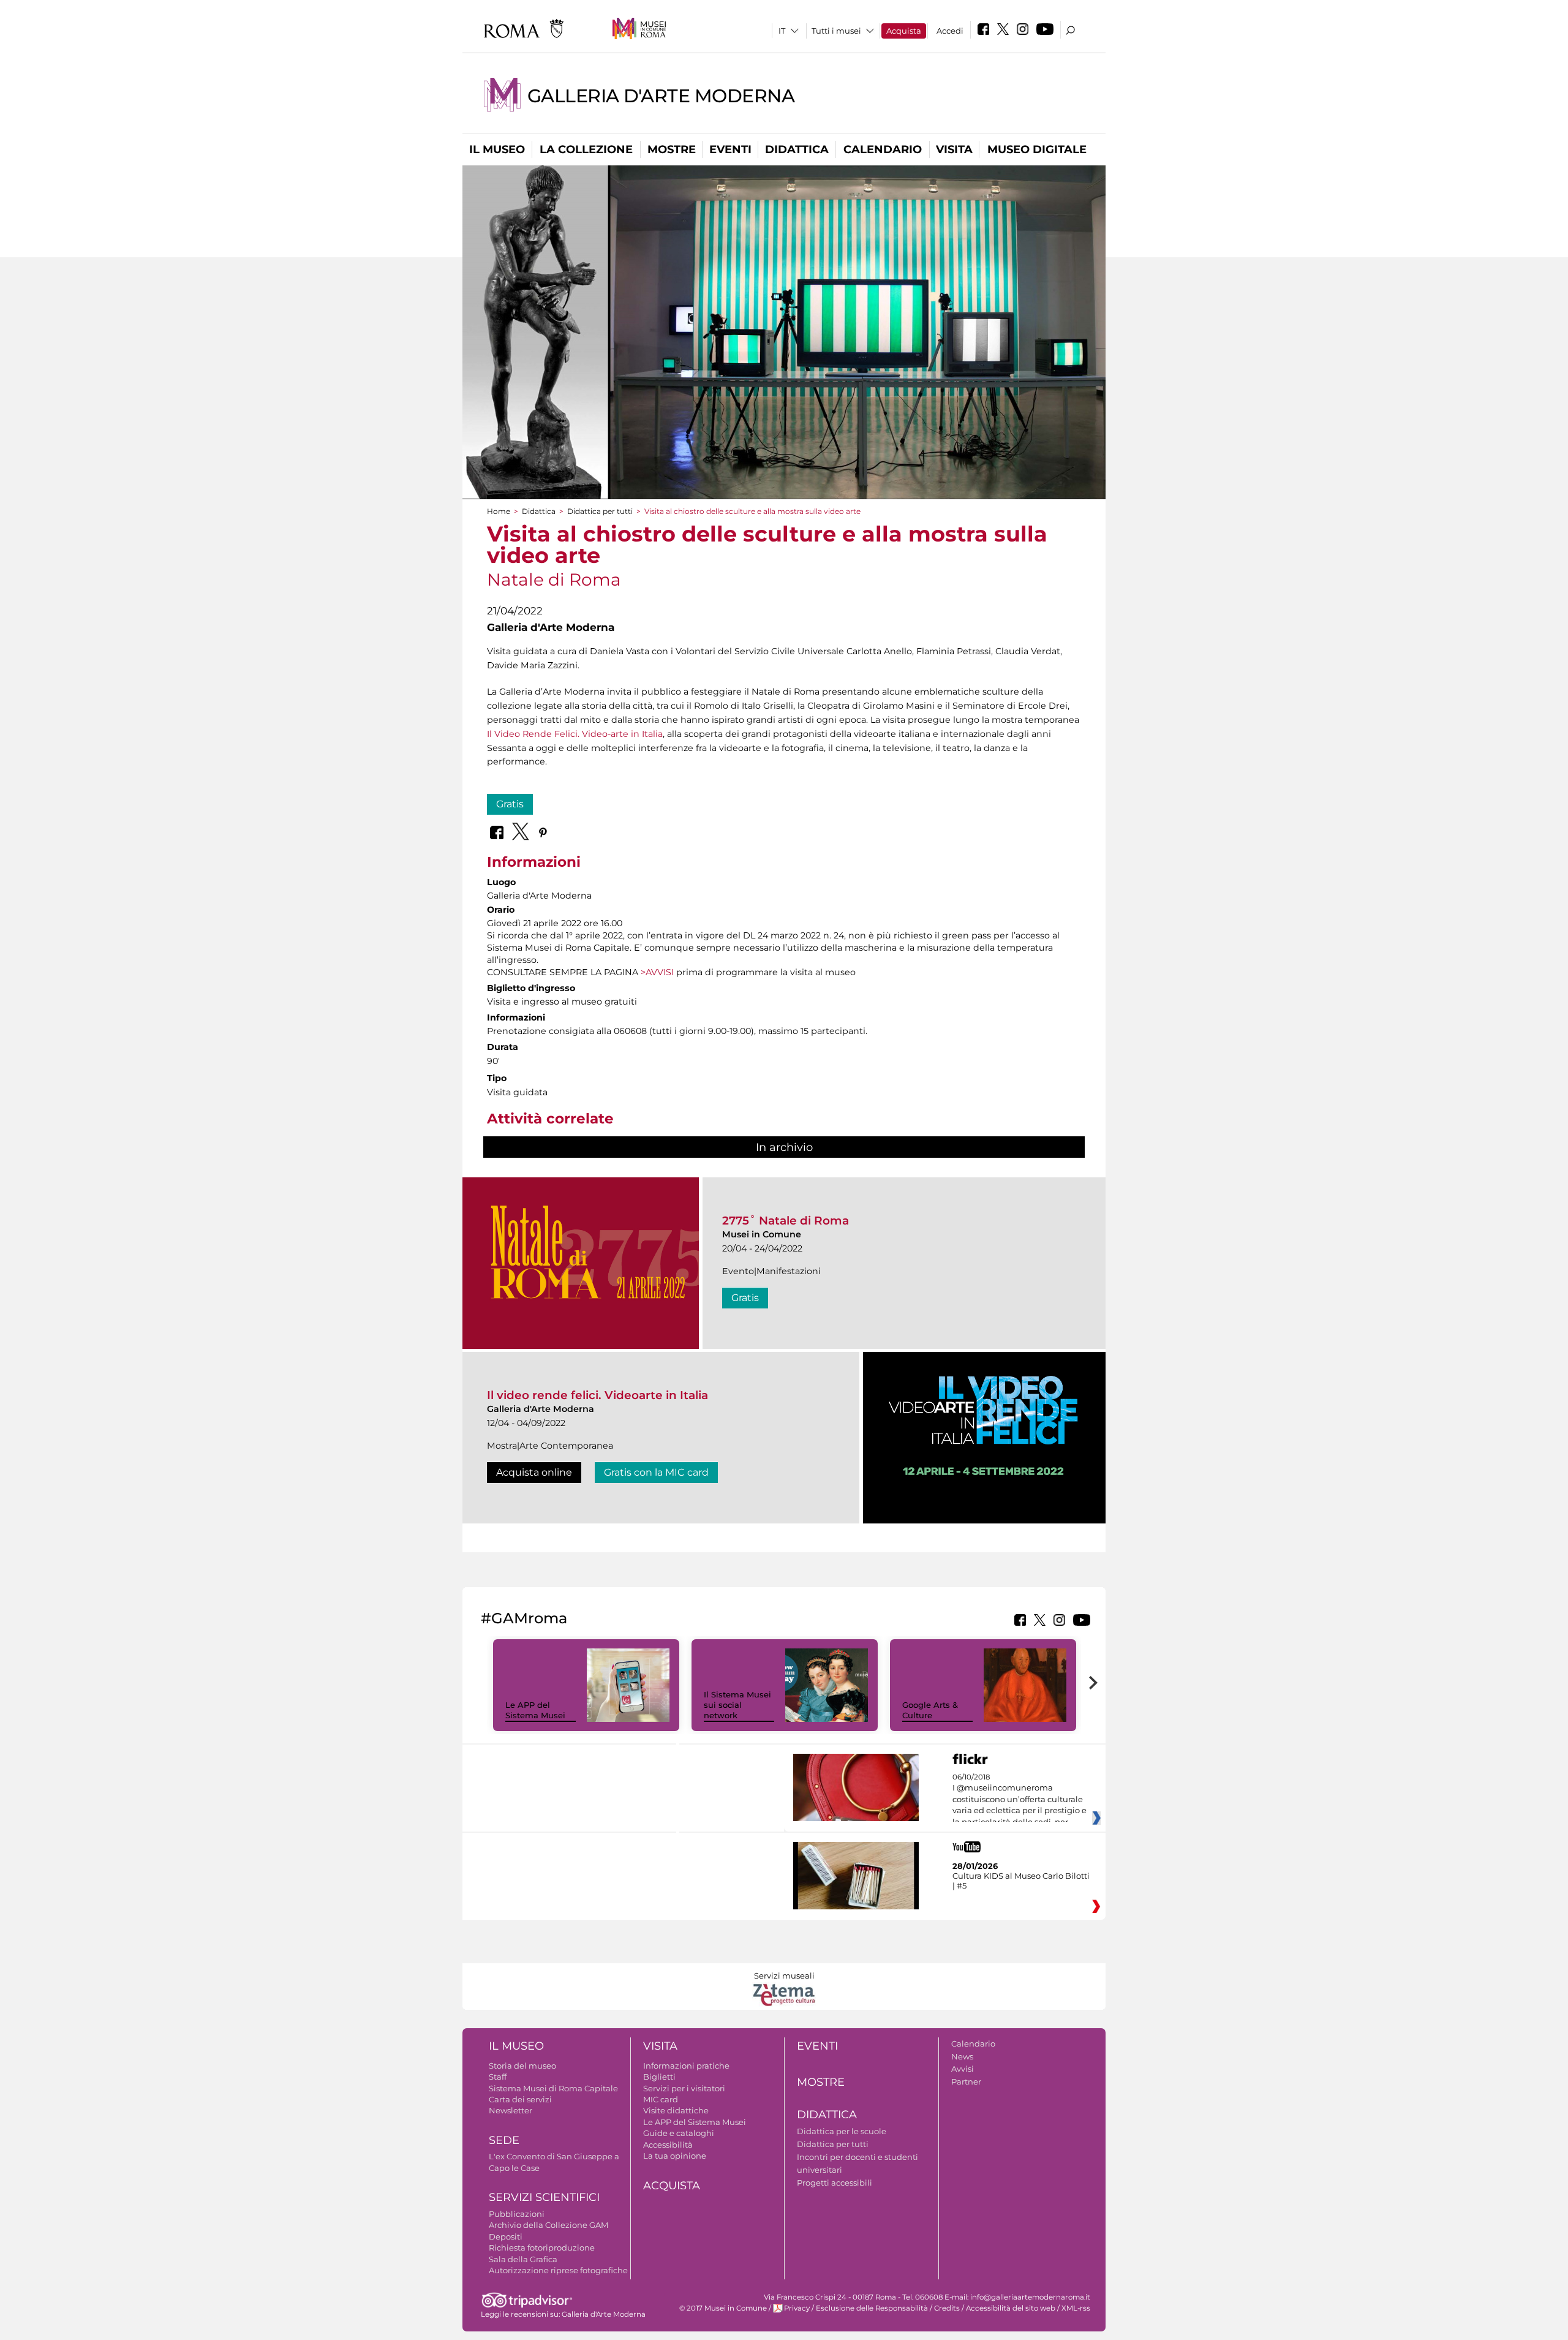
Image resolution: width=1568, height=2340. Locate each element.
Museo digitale (1037, 149)
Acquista (904, 31)
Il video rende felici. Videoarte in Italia (597, 1395)
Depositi (506, 2236)
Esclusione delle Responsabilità (872, 2308)
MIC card (661, 2099)
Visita (954, 149)
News (962, 2056)
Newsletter (511, 2110)
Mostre (672, 149)
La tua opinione (675, 2156)
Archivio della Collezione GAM (548, 2225)
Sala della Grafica (523, 2259)
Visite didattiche (676, 2110)
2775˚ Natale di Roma (786, 1221)
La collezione (586, 149)
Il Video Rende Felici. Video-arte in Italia (575, 734)
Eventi (730, 149)
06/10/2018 (1020, 1800)
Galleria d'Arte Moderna (661, 96)
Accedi (950, 31)
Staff (498, 2077)
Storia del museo (522, 2066)
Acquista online (534, 1472)
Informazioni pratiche (686, 2066)
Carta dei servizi (520, 2099)
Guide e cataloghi (679, 2133)
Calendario (883, 149)
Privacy (797, 2308)
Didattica (797, 149)
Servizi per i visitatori (684, 2088)
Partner (966, 2081)
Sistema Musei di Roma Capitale (553, 2088)
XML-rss (1076, 2308)
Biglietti (659, 2077)
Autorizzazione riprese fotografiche (558, 2270)
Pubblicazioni (517, 2214)
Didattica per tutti (600, 511)
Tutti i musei (836, 31)
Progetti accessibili (835, 2183)
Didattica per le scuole (842, 2131)
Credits (947, 2308)
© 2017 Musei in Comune (723, 2308)
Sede (504, 2140)
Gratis (510, 804)
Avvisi (963, 2069)
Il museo (497, 149)
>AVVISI (657, 972)
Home (499, 511)
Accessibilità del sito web (1011, 2308)
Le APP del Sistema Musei (535, 1710)
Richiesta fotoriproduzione (542, 2248)
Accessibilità (668, 2145)
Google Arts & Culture (930, 1710)
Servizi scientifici (544, 2197)
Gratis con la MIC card (656, 1472)
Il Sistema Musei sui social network (737, 1705)
